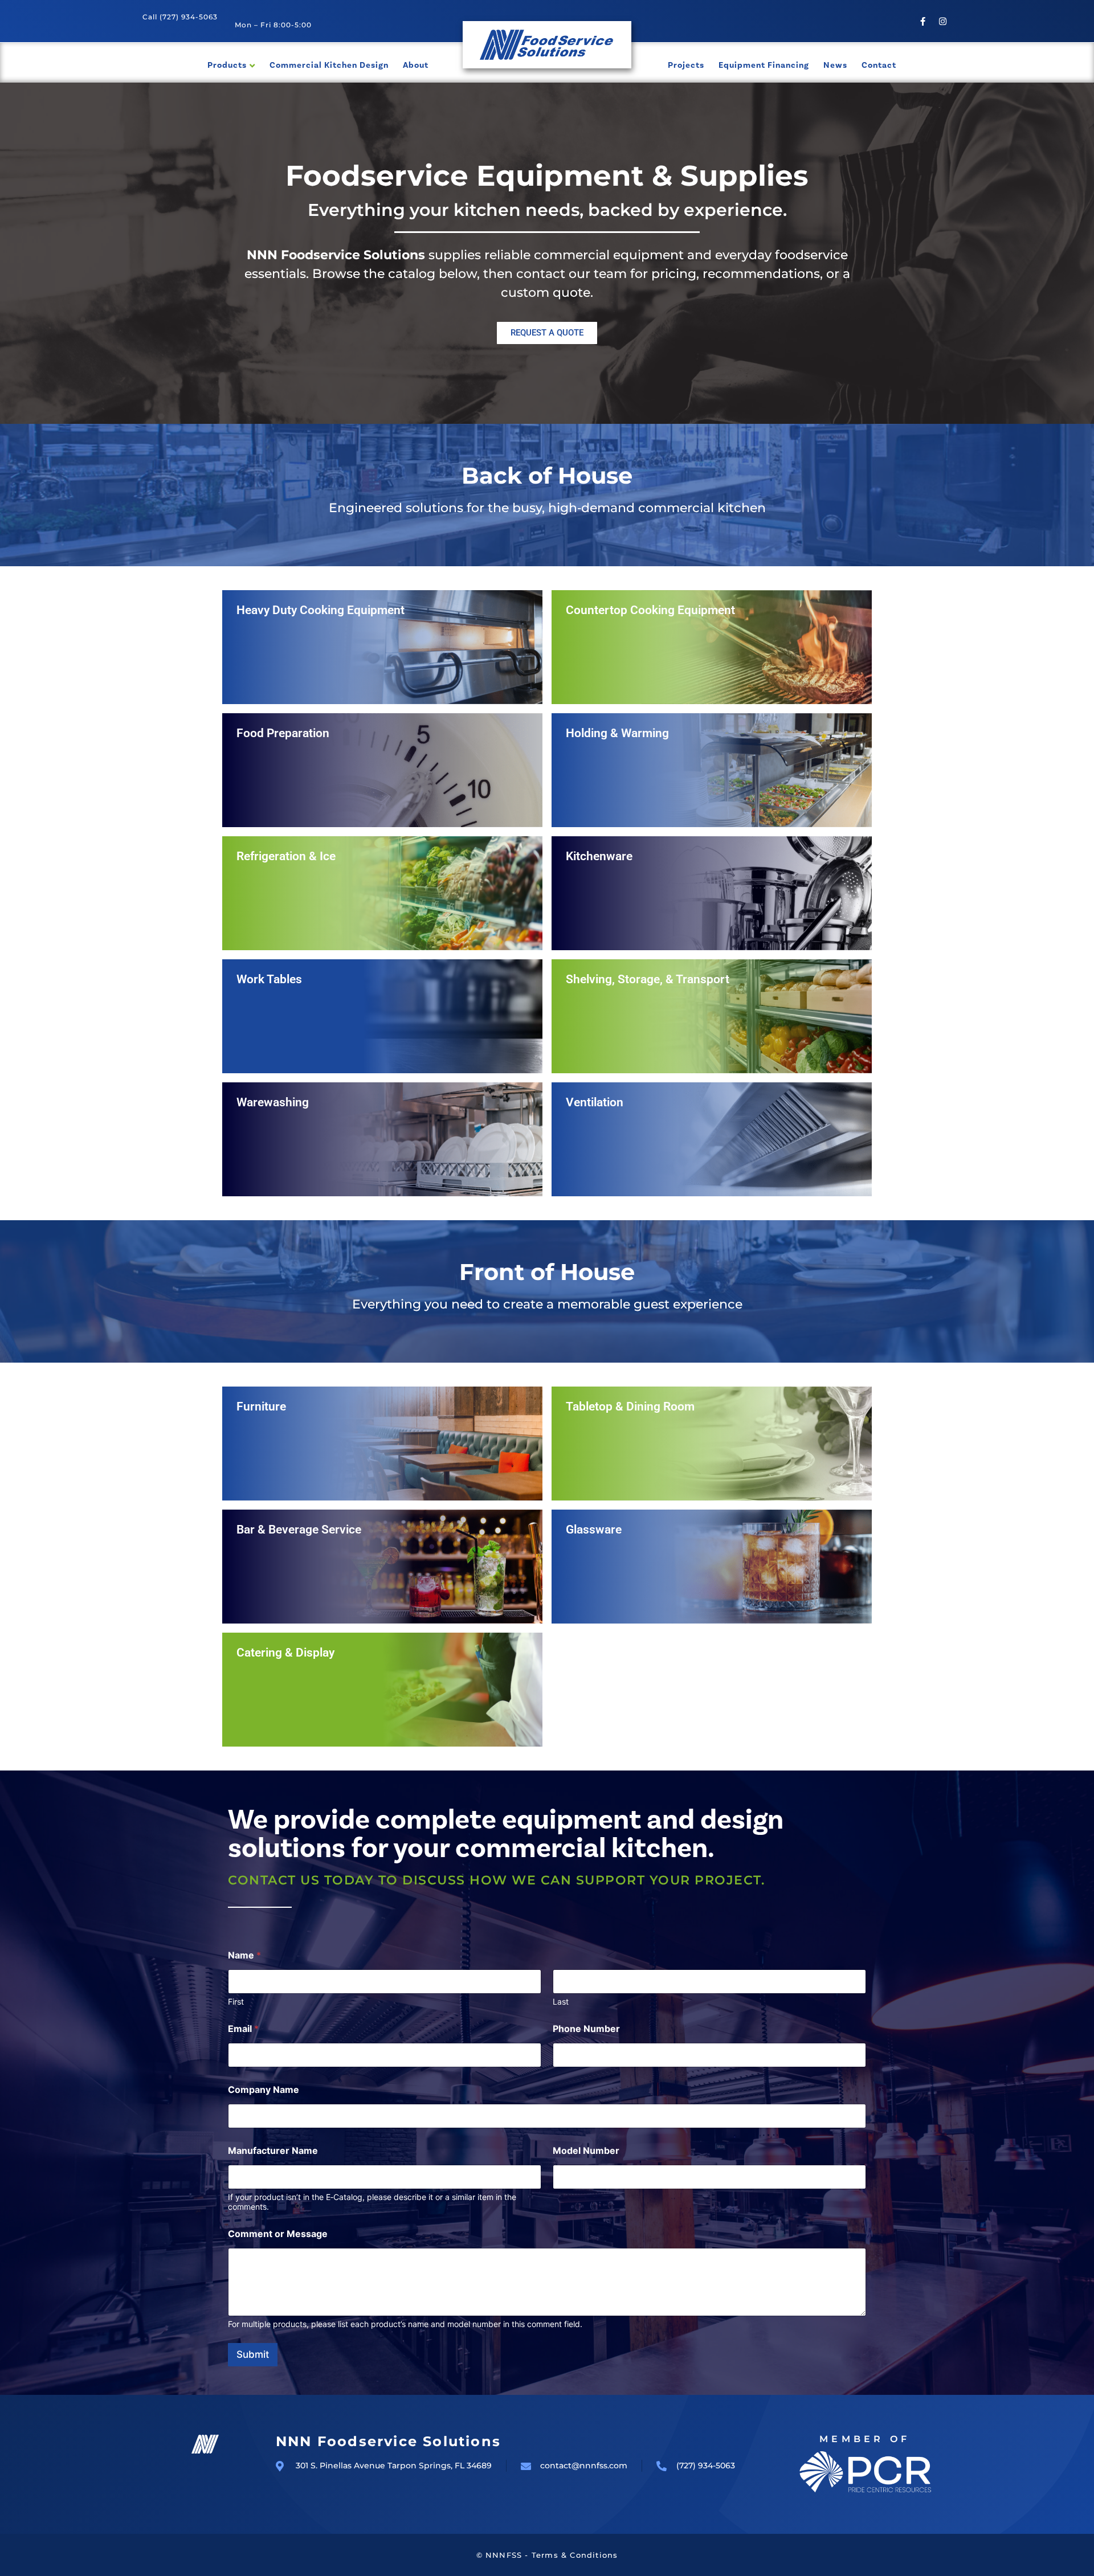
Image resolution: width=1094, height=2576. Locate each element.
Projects (686, 65)
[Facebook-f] (923, 21)
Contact (879, 65)
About (416, 65)
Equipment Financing (764, 65)
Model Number (586, 2151)
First (236, 2001)
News (835, 65)
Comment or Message (278, 2234)
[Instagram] (943, 21)
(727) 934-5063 (189, 17)
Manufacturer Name (273, 2151)
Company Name (264, 2090)
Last (561, 2001)
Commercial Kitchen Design (329, 65)
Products (227, 65)
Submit (253, 2354)
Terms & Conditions (575, 2555)
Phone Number (586, 2029)
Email (243, 2029)
